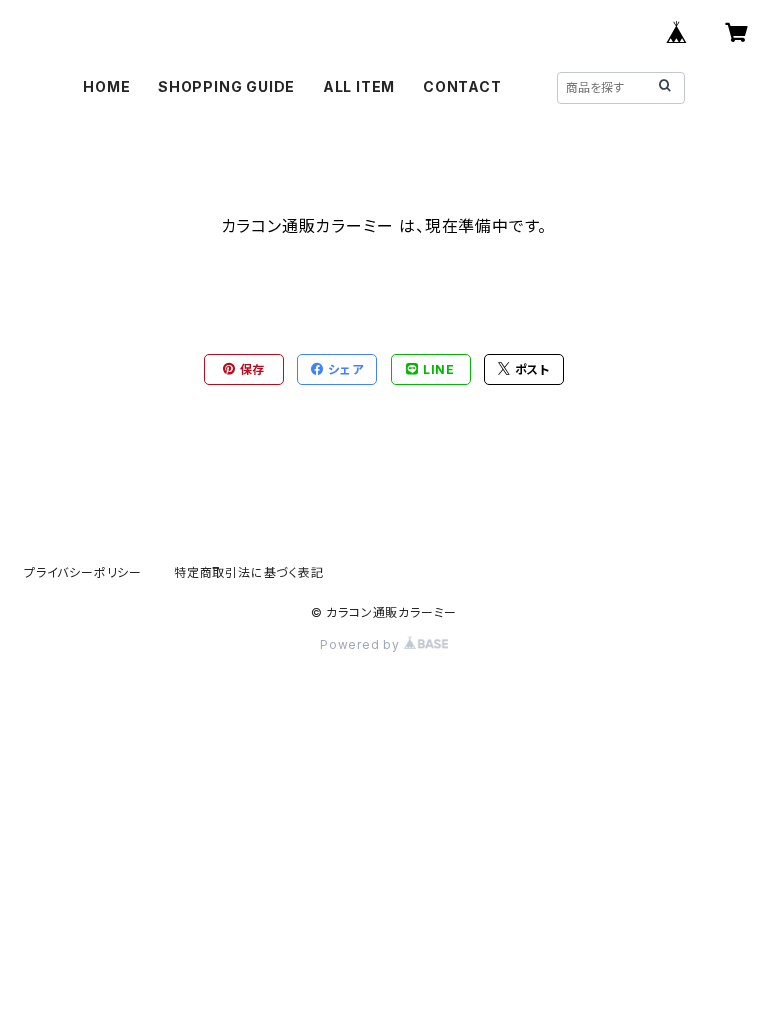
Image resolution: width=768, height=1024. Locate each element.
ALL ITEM (359, 86)
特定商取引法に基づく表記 (249, 572)
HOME (106, 86)
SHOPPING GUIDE (226, 86)
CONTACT (462, 86)
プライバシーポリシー (83, 572)
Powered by (362, 644)
